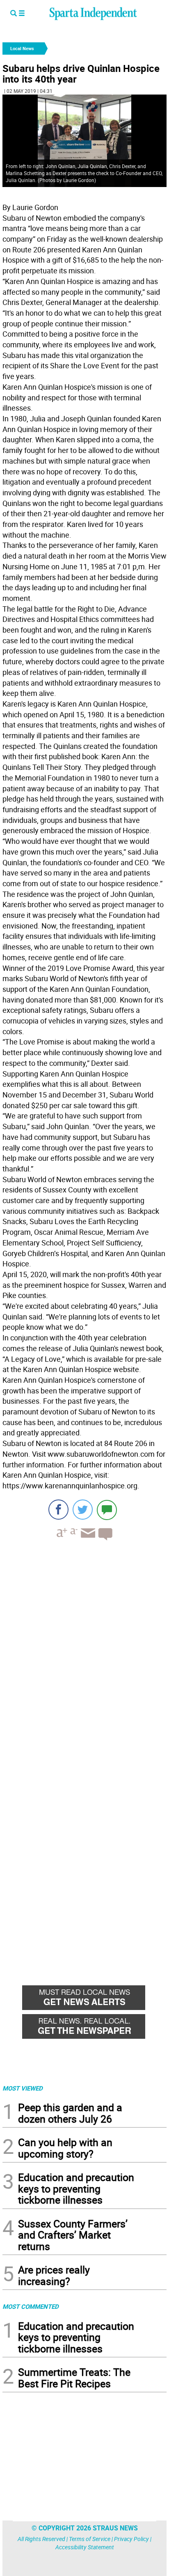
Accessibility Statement (85, 2547)
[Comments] (107, 1510)
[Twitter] (83, 1510)
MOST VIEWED (23, 2088)
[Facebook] (58, 1510)
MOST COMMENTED (31, 2306)
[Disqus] (84, 1652)
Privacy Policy (131, 2539)
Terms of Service (90, 2539)
